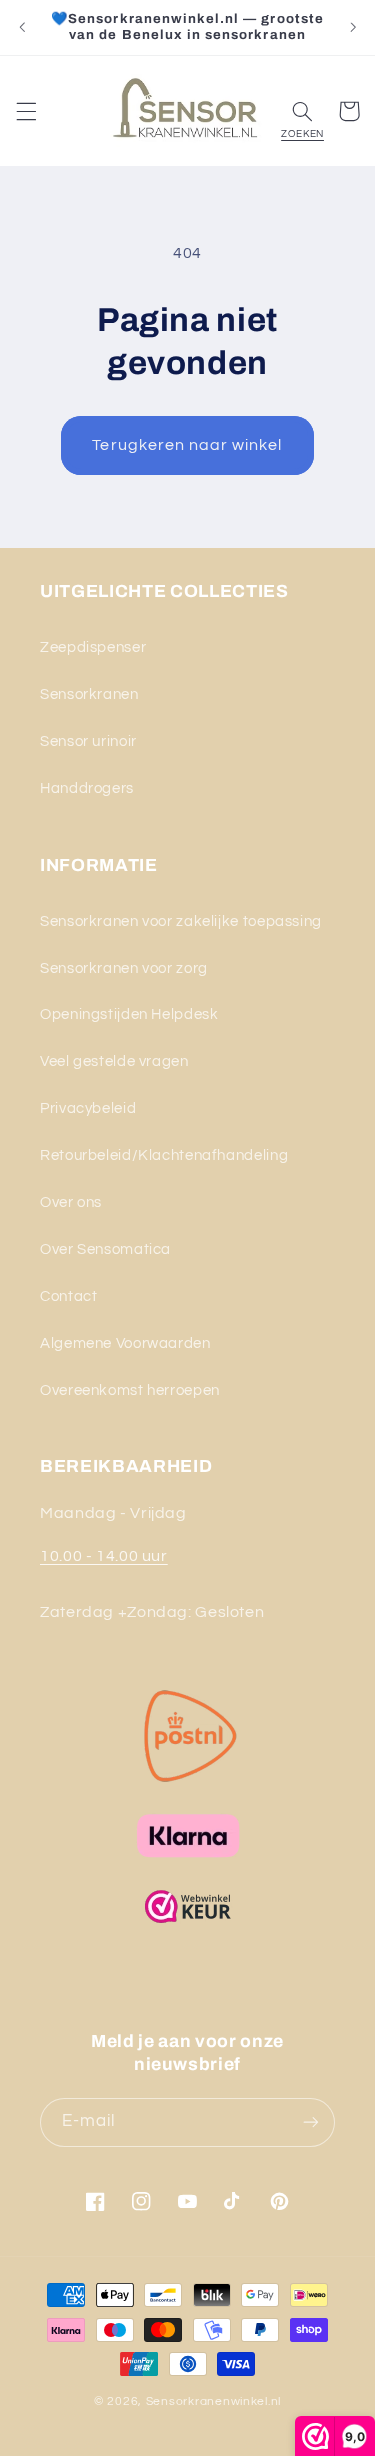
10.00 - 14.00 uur (104, 1556)
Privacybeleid (88, 1108)
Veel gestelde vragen (114, 1061)
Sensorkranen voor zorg (124, 968)
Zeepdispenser (93, 647)
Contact (68, 1296)
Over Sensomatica (105, 1249)
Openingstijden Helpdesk (129, 1014)
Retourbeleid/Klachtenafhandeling (164, 1155)
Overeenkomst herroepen (130, 1390)
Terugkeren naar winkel (187, 445)
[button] (26, 111)
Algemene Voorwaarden (125, 1343)
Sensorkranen (89, 694)
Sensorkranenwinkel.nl (213, 2401)
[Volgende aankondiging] (353, 27)
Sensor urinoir (88, 741)
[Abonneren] (311, 2122)
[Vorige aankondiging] (22, 27)
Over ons (71, 1202)
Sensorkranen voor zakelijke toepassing (181, 921)
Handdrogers (87, 788)
